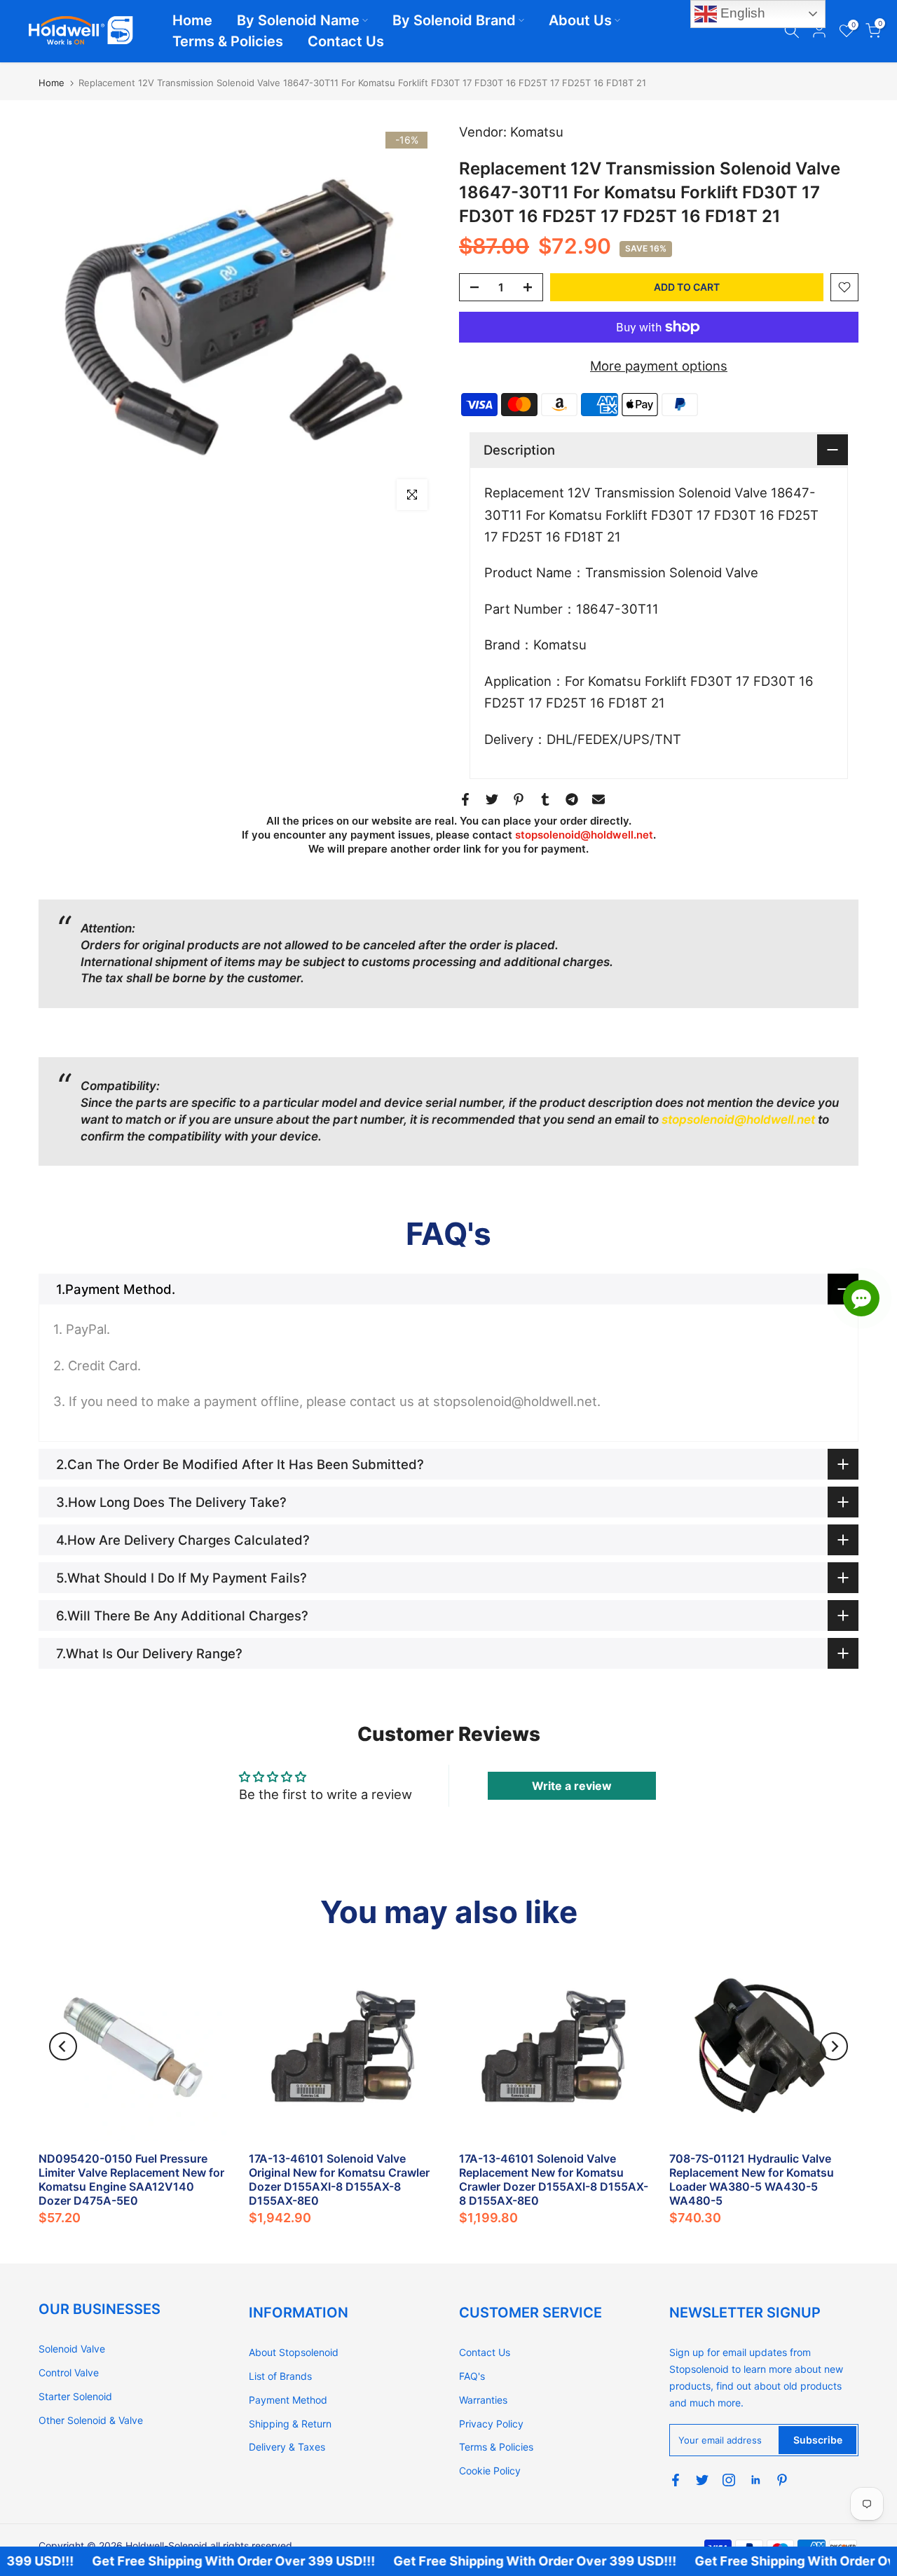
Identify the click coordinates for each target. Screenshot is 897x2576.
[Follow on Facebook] (676, 2480)
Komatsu (537, 132)
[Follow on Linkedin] (755, 2480)
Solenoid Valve (72, 2349)
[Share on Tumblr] (545, 799)
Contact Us (346, 41)
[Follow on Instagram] (729, 2480)
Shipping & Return (290, 2424)
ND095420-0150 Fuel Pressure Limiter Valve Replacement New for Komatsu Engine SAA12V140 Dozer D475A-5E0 (131, 2179)
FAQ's (472, 2376)
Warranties (483, 2400)
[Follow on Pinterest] (782, 2480)
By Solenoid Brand (454, 20)
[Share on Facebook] (465, 799)
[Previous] (63, 2046)
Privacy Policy (491, 2424)
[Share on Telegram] (572, 799)
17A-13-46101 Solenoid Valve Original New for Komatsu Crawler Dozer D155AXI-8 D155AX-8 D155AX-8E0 (339, 2179)
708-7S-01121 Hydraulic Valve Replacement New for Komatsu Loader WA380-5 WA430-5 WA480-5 (752, 2179)
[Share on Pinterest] (519, 799)
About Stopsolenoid (294, 2352)
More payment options (659, 366)
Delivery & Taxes (287, 2447)
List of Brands (280, 2376)
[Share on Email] (598, 799)
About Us (580, 20)
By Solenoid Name (298, 20)
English (741, 13)
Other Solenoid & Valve (91, 2420)
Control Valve (69, 2372)
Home (192, 20)
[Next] (834, 2046)
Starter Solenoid (75, 2396)
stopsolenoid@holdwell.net (584, 835)
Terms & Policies (228, 41)
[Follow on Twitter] (702, 2480)
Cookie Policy (490, 2471)
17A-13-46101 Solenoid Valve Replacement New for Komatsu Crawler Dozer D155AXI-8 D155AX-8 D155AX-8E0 (554, 2179)
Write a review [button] (572, 1786)
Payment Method (288, 2400)
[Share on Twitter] (492, 799)
